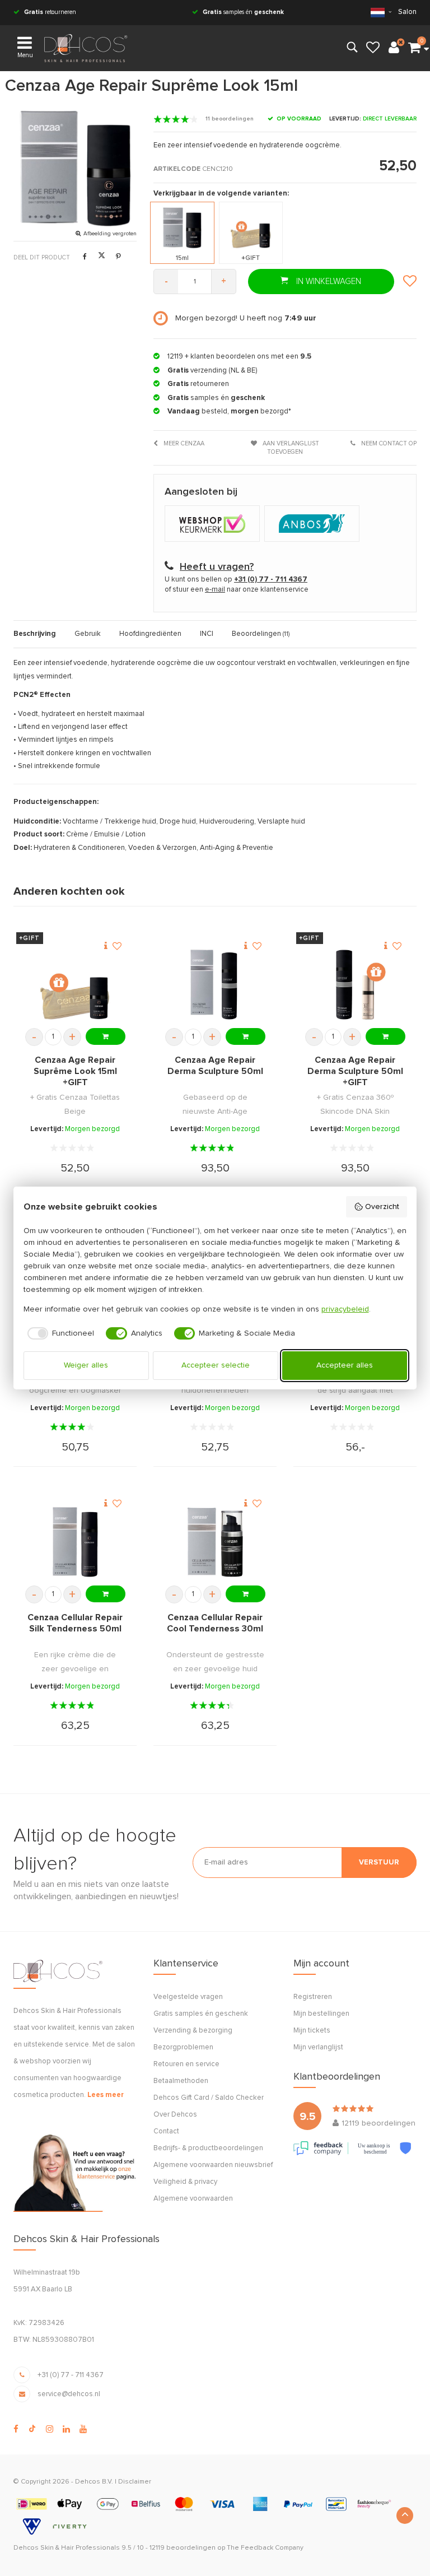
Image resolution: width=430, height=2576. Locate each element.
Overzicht (382, 1207)
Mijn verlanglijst (318, 2047)
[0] (414, 48)
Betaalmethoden (181, 2081)
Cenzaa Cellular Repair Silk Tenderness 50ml (75, 1623)
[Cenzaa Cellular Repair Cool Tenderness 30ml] (215, 1542)
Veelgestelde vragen (188, 1997)
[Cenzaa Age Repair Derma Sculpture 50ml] (215, 985)
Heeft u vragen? (217, 567)
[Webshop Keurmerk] (214, 525)
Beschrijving (35, 634)
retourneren (50, 12)
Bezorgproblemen (183, 2047)
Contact (166, 2131)
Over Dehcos (175, 2115)
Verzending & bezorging (193, 2031)
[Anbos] (313, 525)
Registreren (313, 1997)
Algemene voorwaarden (193, 2199)
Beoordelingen (261, 634)
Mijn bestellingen (321, 2014)
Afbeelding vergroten (110, 234)
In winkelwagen (328, 282)
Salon (407, 12)
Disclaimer (135, 2482)
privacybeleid (345, 1309)
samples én (243, 12)
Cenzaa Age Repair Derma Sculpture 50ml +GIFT (355, 1071)
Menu (25, 55)
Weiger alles (86, 1365)
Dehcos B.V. (94, 2482)
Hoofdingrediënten (150, 634)
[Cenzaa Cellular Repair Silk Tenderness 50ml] (75, 1542)
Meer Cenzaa (183, 443)
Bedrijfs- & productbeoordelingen (208, 2148)
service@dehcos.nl (69, 2394)
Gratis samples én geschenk (201, 2014)
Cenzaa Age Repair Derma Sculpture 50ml (215, 1066)
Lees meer (106, 2095)
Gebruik (88, 634)
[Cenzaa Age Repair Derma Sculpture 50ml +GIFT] (355, 985)
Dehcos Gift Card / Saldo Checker (209, 2098)
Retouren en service (186, 2064)
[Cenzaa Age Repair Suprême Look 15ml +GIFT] (75, 985)
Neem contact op (388, 443)
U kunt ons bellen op (236, 580)
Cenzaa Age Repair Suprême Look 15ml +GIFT (75, 1071)
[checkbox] (59, 1333)
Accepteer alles (345, 1365)
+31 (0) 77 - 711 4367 (71, 2375)
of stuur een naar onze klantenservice (237, 590)
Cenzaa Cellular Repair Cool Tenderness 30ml (215, 1623)
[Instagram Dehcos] (50, 2429)
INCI (207, 634)
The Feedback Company (265, 2548)
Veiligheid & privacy (185, 2182)
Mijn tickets (312, 2031)
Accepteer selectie (216, 1365)
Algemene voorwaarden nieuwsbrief (213, 2165)
